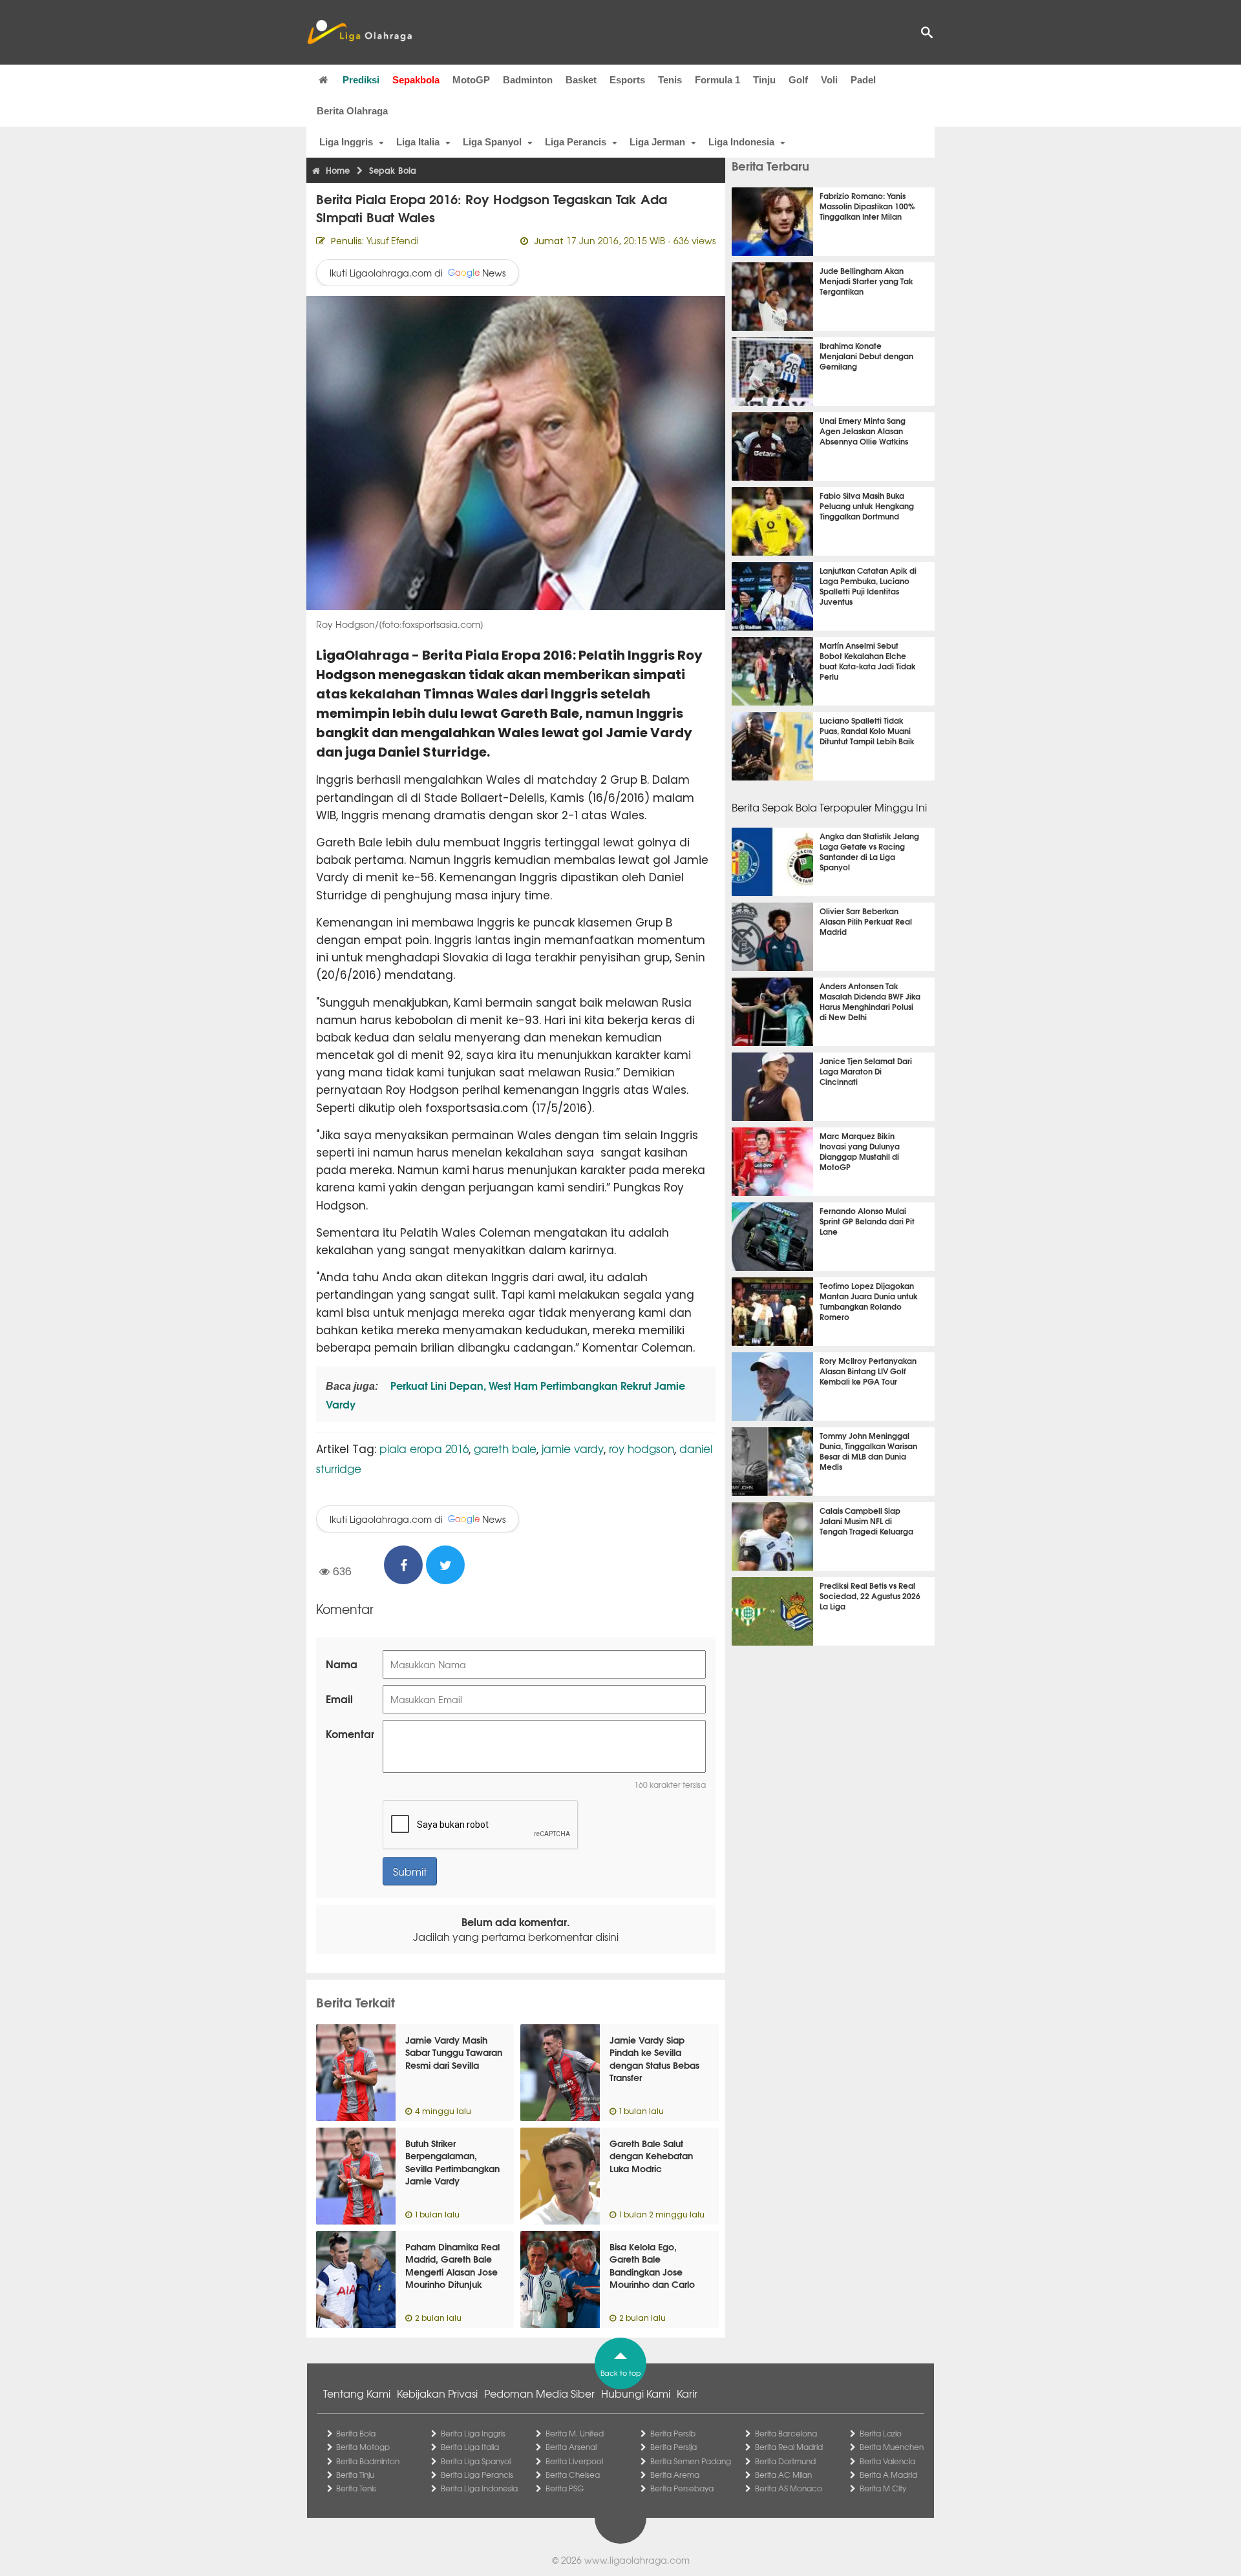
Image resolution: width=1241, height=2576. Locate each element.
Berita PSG (565, 2488)
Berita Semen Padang (691, 2461)
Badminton (528, 80)
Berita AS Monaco (789, 2488)
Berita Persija (674, 2447)
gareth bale (505, 1448)
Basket (581, 80)
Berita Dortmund (785, 2461)
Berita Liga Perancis (477, 2475)
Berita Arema (675, 2475)
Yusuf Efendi (393, 240)
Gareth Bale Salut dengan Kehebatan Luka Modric (651, 2156)
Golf (798, 80)
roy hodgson (642, 1448)
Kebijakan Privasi (437, 2393)
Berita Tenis (356, 2488)
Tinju (764, 80)
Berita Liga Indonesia (479, 2488)
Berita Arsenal (571, 2447)
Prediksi (361, 80)
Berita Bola (356, 2433)
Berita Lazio (881, 2433)
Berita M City (883, 2488)
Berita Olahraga (352, 111)
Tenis (670, 80)
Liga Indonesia (741, 142)
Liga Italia (418, 142)
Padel (863, 80)
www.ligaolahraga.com (637, 2560)
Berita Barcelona (786, 2433)
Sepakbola (416, 80)
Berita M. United (575, 2433)
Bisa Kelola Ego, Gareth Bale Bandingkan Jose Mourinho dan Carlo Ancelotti (652, 2272)
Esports (627, 80)
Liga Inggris (346, 142)
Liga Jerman (657, 142)
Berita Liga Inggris (473, 2433)
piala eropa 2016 (424, 1448)
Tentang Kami (357, 2393)
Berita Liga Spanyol (476, 2461)
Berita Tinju (355, 2475)
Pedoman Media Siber (539, 2393)
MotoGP (471, 80)
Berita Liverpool (574, 2461)
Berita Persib (673, 2433)
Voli (829, 80)
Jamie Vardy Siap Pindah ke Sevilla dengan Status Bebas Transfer (654, 2059)
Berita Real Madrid (789, 2447)
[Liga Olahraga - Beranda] (359, 32)
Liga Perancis (576, 142)
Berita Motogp (363, 2447)
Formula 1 (717, 80)
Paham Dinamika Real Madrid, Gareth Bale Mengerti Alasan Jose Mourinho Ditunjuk (452, 2266)
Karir (687, 2393)
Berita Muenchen (892, 2447)
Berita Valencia (887, 2461)
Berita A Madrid (888, 2475)
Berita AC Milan (783, 2475)
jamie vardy (573, 1448)
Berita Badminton (368, 2461)
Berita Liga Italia (470, 2447)
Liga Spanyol (492, 142)
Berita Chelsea (573, 2475)
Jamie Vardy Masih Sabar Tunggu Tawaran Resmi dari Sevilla (454, 2052)
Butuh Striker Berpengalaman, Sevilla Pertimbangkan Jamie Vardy (452, 2162)
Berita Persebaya (682, 2488)
